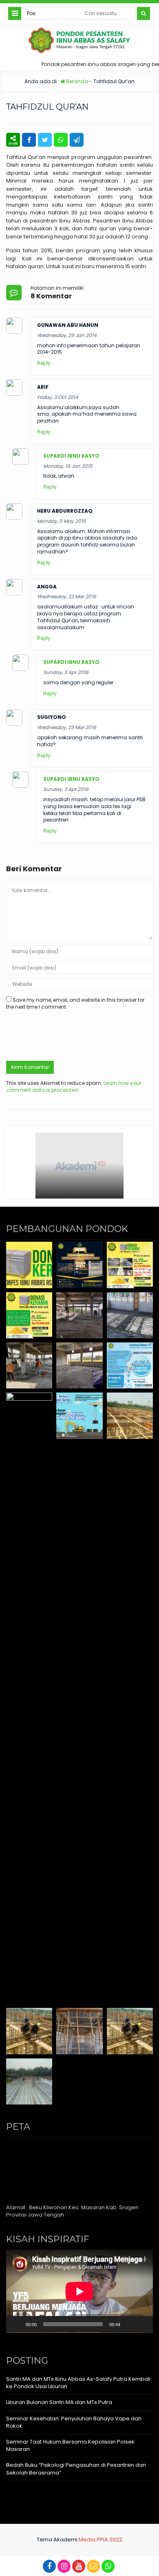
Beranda (76, 81)
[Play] (17, 2324)
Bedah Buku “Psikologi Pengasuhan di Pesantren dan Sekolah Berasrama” (76, 2469)
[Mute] (129, 2324)
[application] (79, 2291)
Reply (44, 363)
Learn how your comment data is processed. (74, 1086)
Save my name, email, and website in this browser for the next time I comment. (75, 1003)
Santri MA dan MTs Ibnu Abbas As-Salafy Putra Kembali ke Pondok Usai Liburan (78, 2383)
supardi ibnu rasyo (71, 456)
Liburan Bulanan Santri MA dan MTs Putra (59, 2402)
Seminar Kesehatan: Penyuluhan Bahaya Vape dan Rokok (74, 2422)
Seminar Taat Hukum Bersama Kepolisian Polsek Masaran (70, 2445)
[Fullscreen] (142, 2324)
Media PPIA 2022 (100, 2540)
